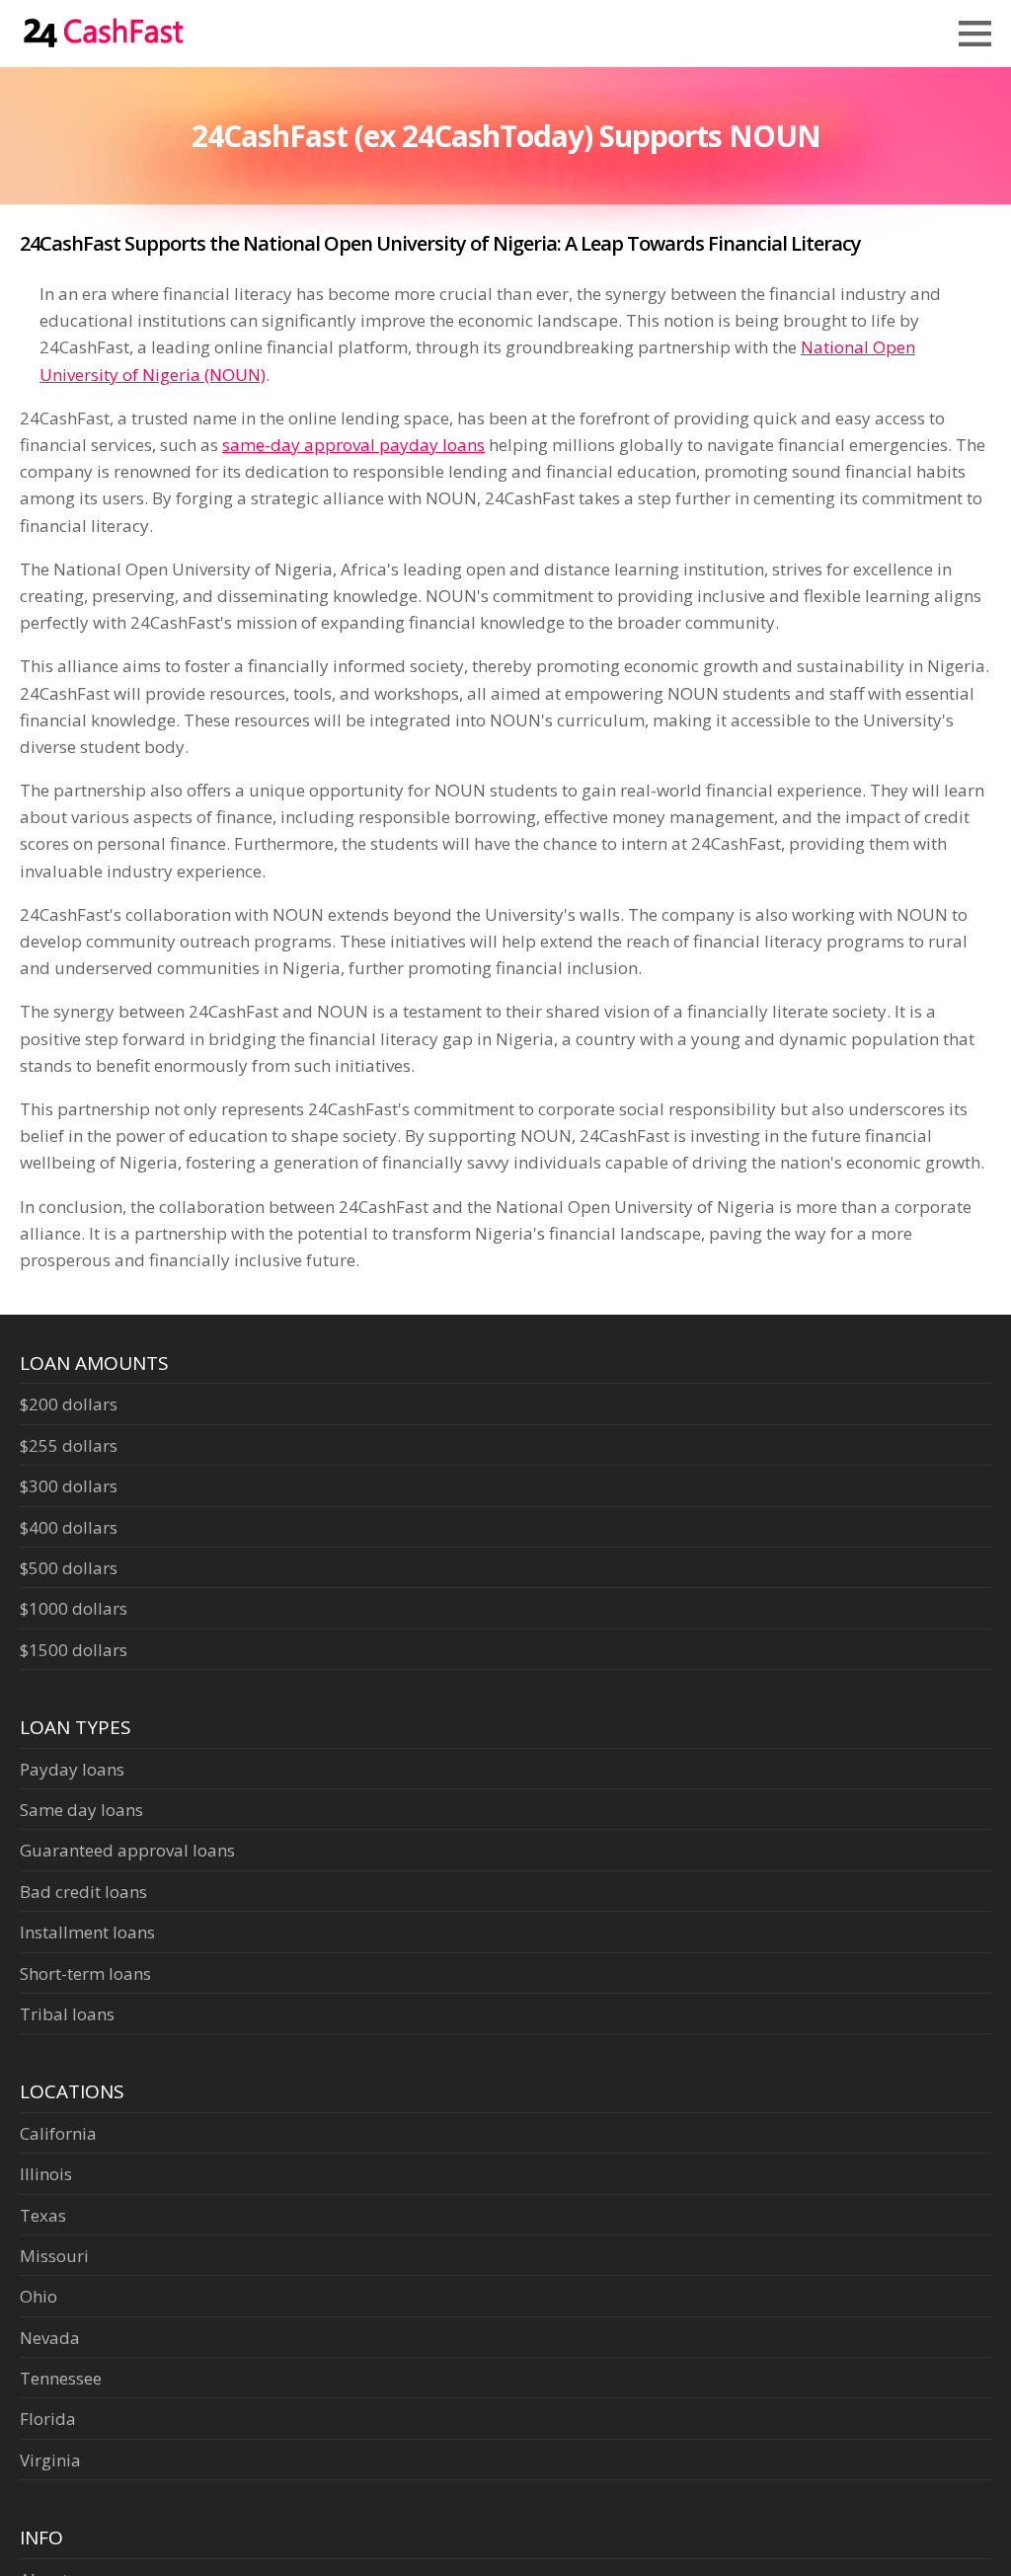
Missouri (54, 2256)
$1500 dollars (74, 1650)
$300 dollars (69, 1486)
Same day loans (81, 1810)
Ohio (39, 2296)
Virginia (50, 2460)
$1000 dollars (74, 1608)
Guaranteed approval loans (127, 1850)
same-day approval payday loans (353, 445)
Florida (48, 2419)
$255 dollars (69, 1445)
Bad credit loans (83, 1892)
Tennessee (61, 2378)
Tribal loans (67, 2014)
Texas (43, 2215)
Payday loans (72, 1769)
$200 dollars (69, 1404)
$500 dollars (69, 1568)
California (58, 2133)
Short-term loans (85, 1973)
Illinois (46, 2174)
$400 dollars (69, 1527)
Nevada (50, 2338)
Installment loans (87, 1932)
